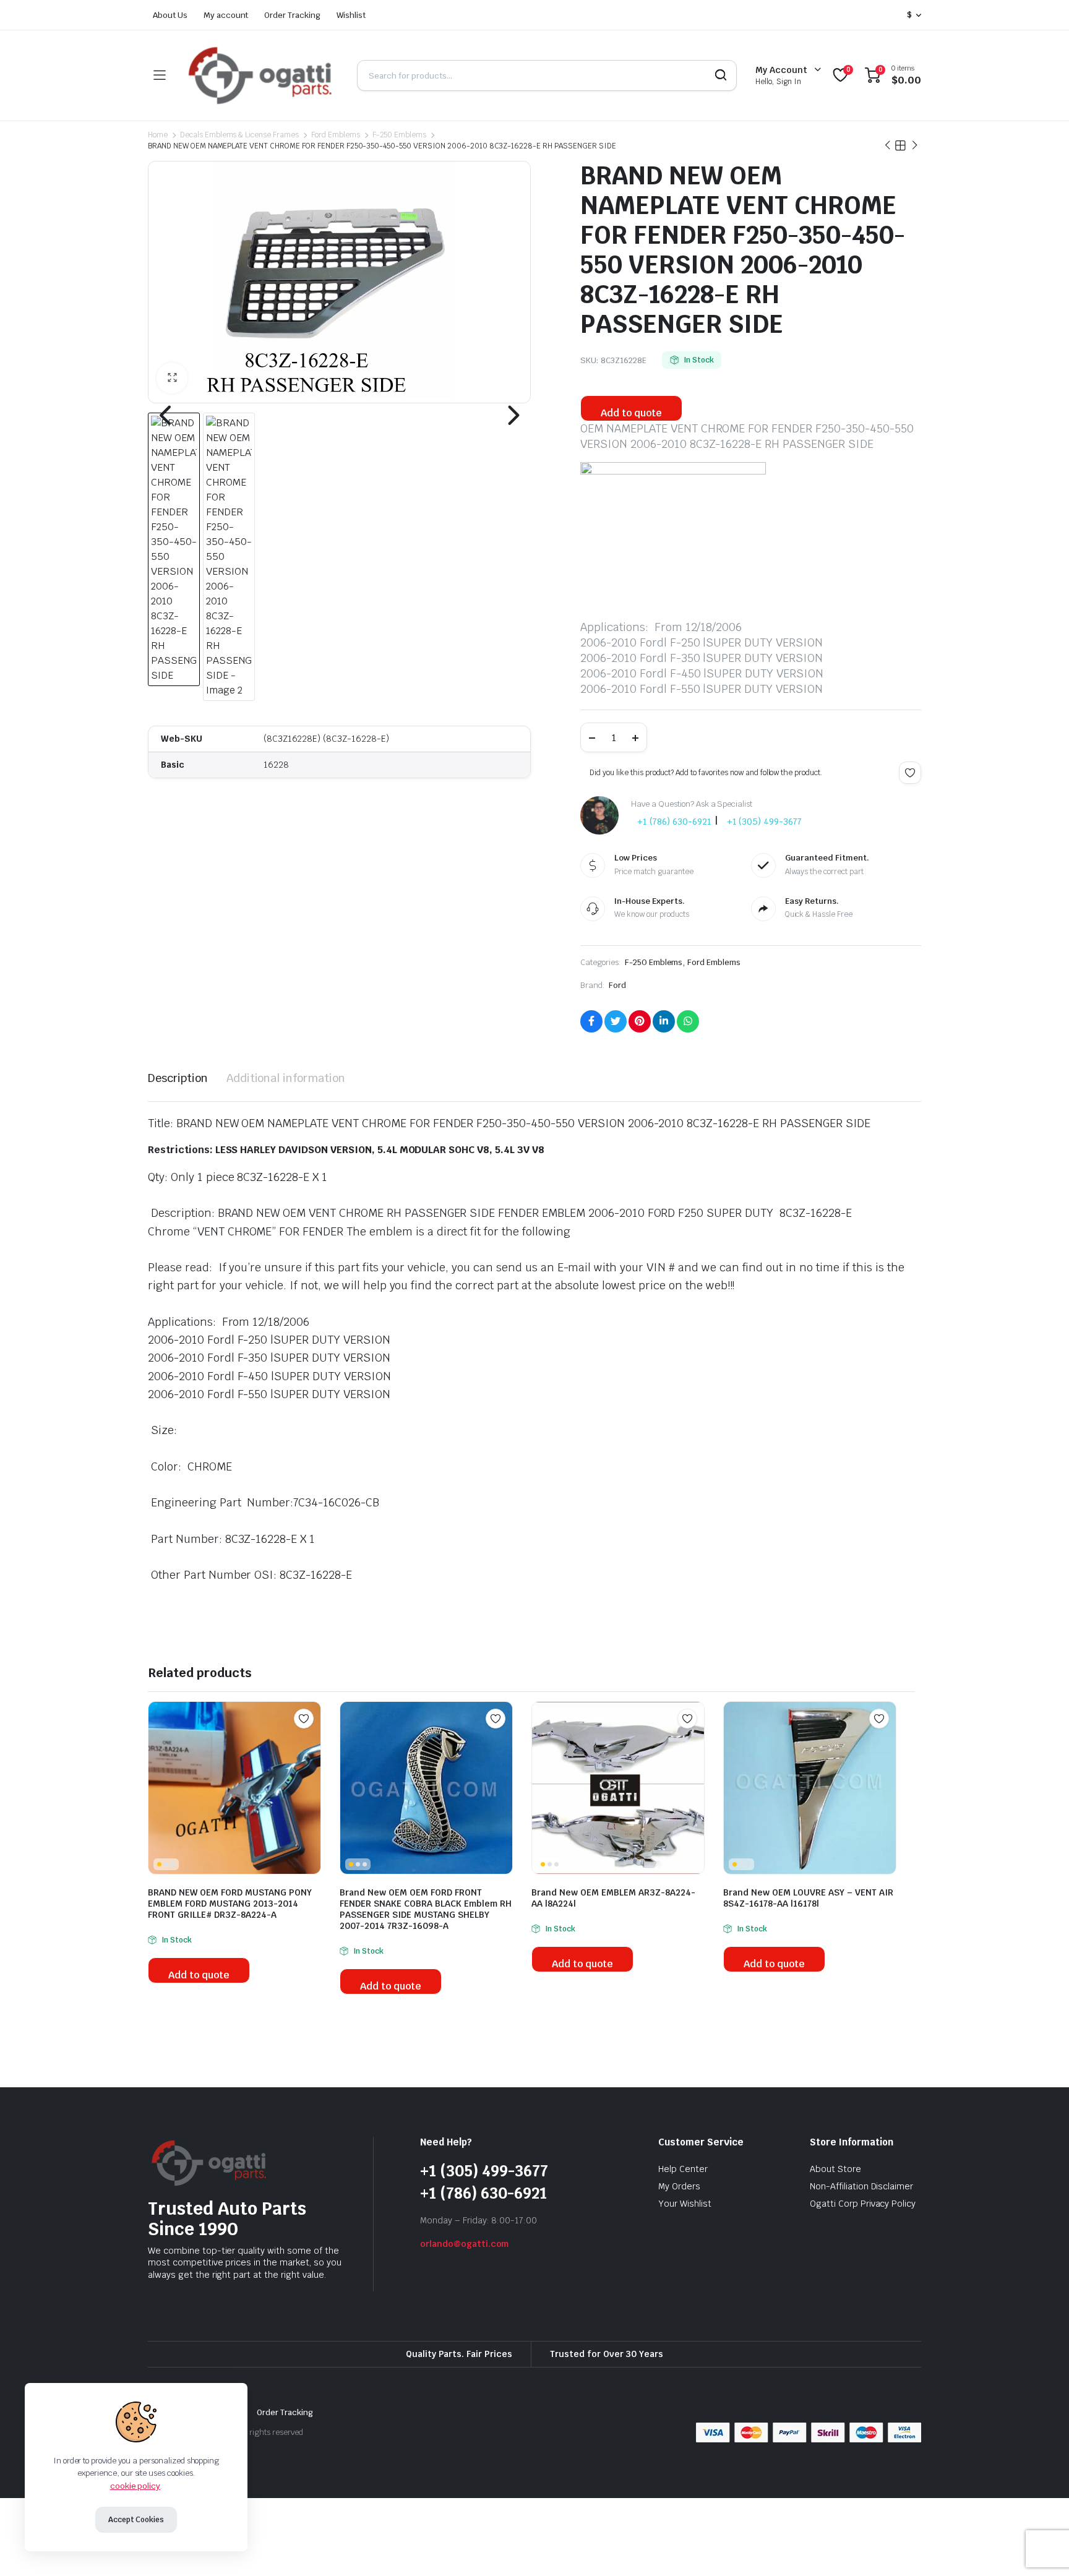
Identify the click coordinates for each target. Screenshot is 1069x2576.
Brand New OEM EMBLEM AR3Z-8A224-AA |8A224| (613, 1898)
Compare (310, 1743)
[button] (172, 378)
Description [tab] (178, 1078)
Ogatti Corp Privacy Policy (863, 2204)
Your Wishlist (685, 2204)
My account (226, 15)
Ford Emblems (336, 135)
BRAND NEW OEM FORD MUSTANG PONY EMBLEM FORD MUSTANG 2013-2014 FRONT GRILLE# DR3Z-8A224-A (230, 1904)
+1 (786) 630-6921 (674, 822)
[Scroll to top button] (1041, 2548)
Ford (617, 985)
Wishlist (351, 15)
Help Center (683, 2169)
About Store (835, 2169)
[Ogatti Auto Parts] (261, 75)
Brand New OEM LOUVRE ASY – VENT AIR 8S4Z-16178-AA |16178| (808, 1898)
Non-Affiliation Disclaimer (861, 2186)
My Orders (679, 2186)
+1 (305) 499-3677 (765, 822)
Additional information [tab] (286, 1078)
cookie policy (135, 2486)
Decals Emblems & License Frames (239, 135)
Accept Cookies (136, 2520)
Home (158, 135)
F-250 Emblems (400, 135)
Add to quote (631, 413)
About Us (170, 15)
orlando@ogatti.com (464, 2244)
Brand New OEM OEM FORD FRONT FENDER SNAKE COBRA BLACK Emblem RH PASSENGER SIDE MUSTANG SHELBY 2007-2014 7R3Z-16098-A (426, 1909)
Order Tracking (292, 15)
